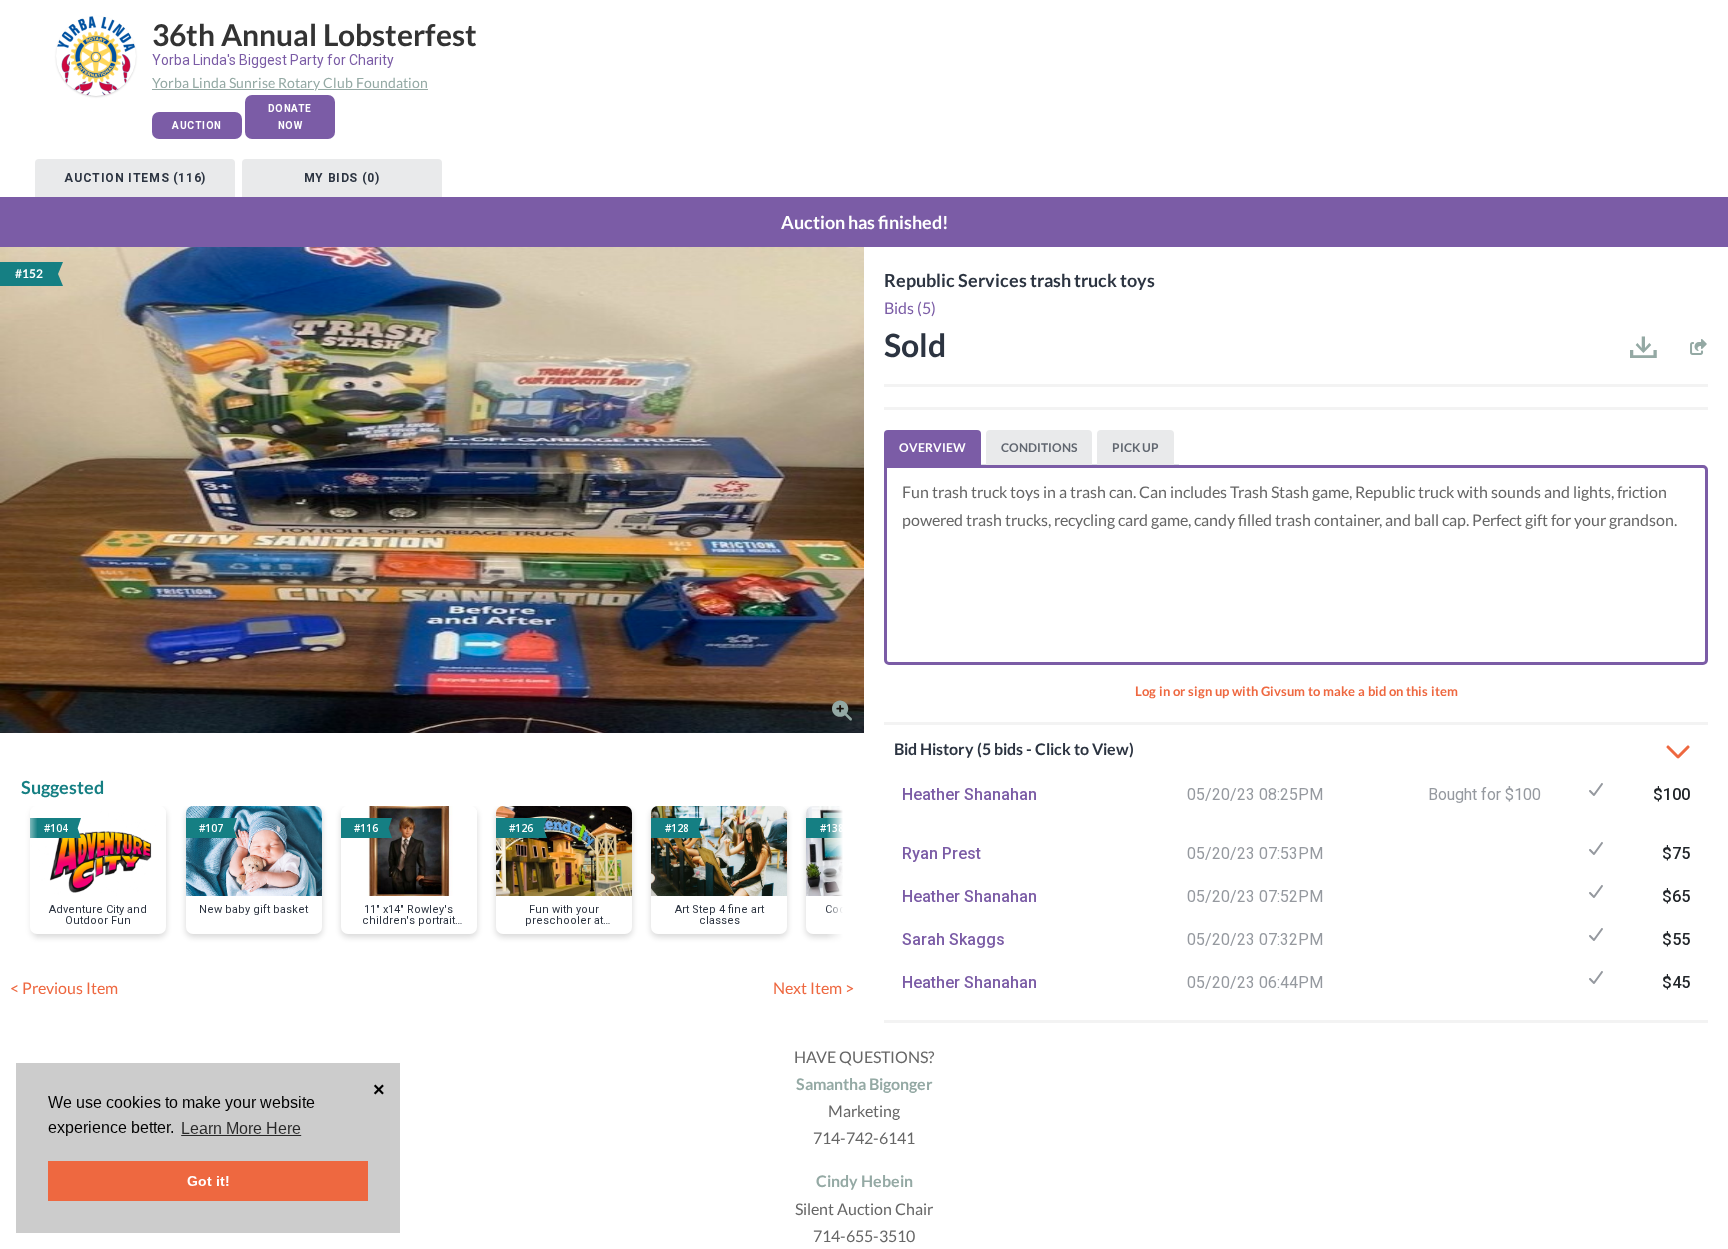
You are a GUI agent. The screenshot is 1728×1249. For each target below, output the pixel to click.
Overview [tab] (932, 447)
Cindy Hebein (864, 1180)
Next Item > (813, 987)
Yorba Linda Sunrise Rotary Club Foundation (290, 82)
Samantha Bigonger (864, 1083)
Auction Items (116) (134, 178)
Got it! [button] (208, 1181)
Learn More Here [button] (241, 1128)
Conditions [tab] (1039, 447)
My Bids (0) (342, 178)
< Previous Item (64, 987)
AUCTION (197, 125)
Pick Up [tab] (1135, 447)
